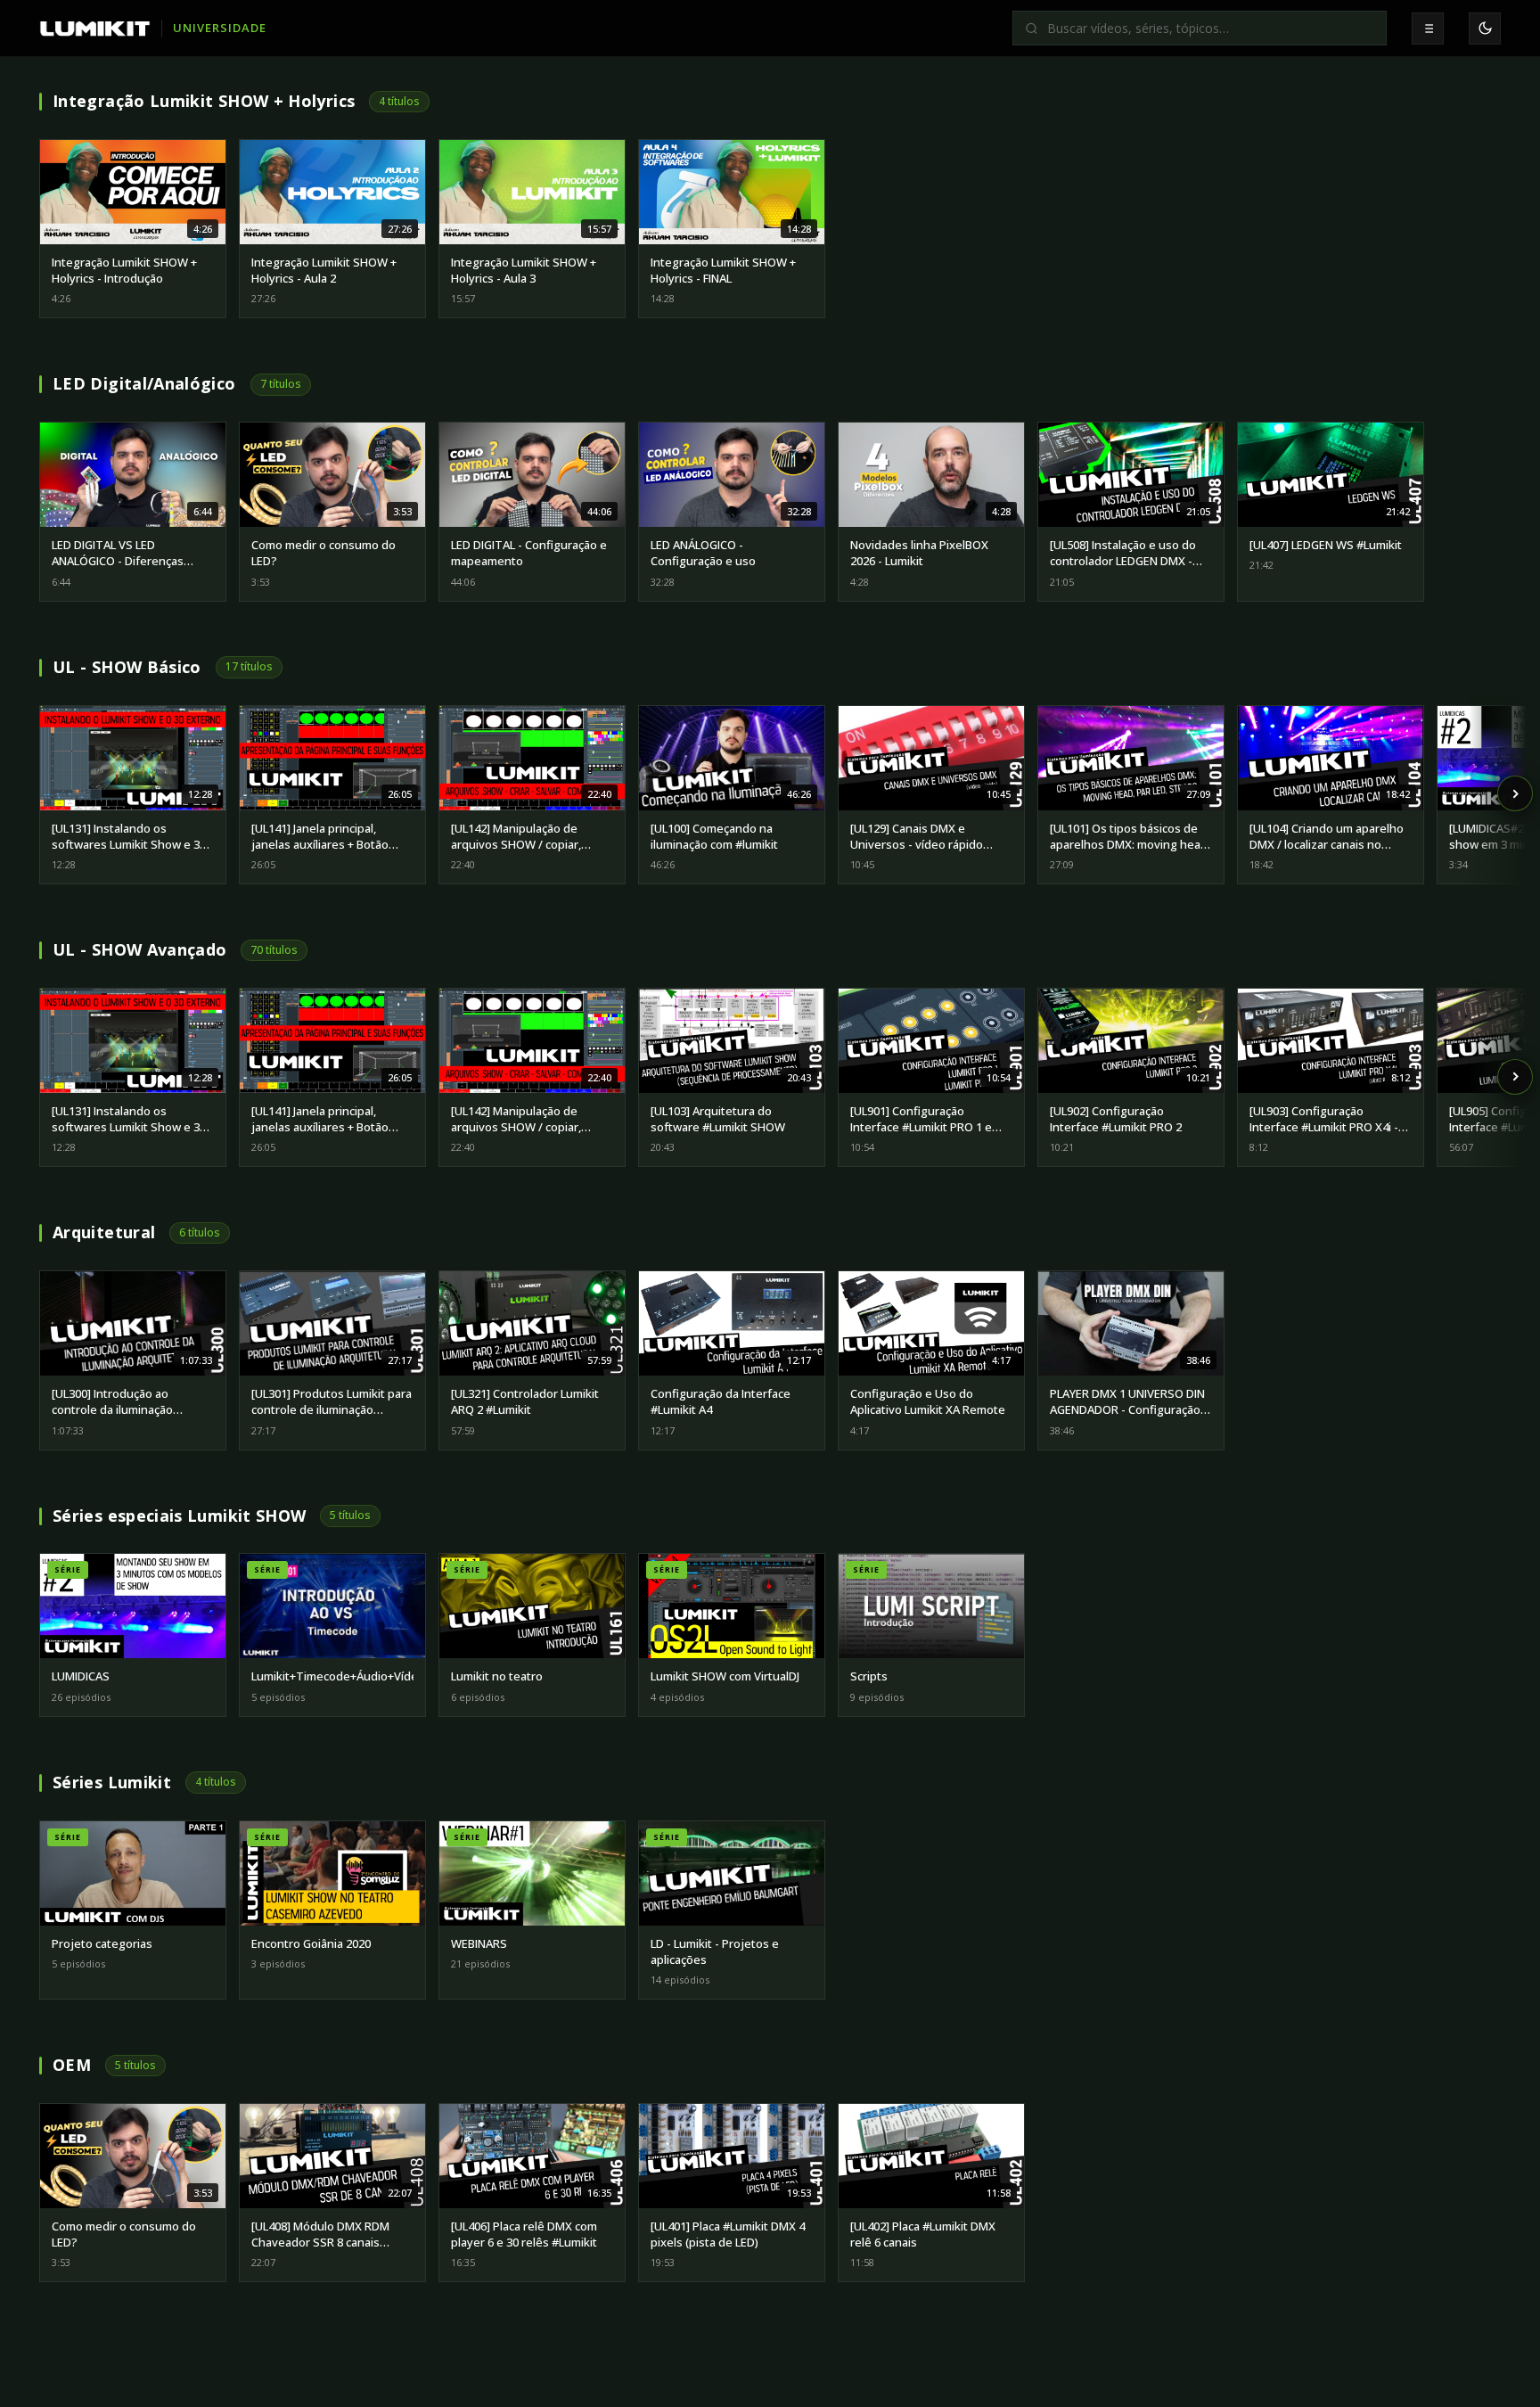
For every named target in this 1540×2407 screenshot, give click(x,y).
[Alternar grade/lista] (1428, 29)
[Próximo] (1515, 793)
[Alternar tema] (1485, 29)
